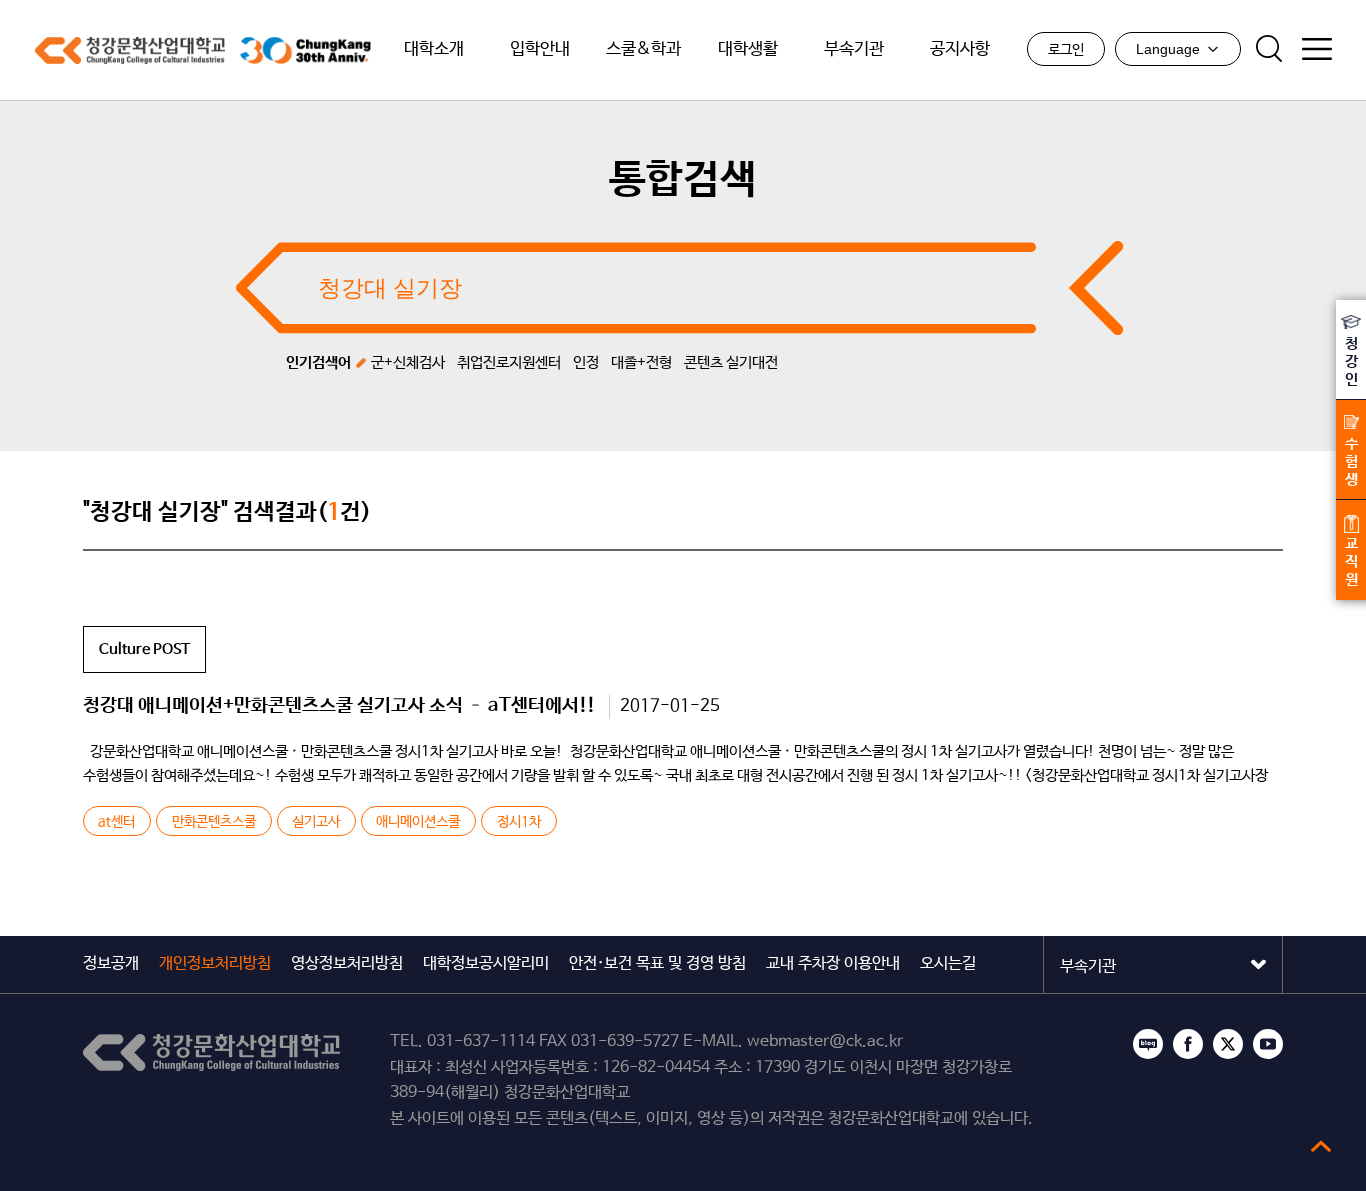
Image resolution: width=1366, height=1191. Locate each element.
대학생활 (748, 49)
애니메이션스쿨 (418, 822)
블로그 (1148, 1044)
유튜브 (1268, 1044)
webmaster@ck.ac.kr (825, 1041)
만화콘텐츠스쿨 (214, 822)
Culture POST (144, 649)
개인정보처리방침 (215, 963)
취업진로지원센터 (509, 362)
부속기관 (854, 49)
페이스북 (1188, 1044)
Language (1168, 49)
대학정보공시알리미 (486, 963)
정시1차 (519, 822)
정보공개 (111, 963)
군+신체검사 (408, 362)
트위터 (1228, 1044)
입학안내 (540, 49)
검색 (1269, 49)
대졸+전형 (641, 362)
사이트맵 (1317, 49)
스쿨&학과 (643, 49)
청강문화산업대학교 (129, 50)
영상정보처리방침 (347, 963)
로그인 (1066, 50)
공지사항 (960, 49)
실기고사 (316, 822)
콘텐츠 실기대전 (731, 362)
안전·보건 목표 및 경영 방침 (657, 963)
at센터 (116, 822)
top (1321, 1146)
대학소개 (434, 49)
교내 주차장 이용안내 (833, 963)
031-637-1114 (481, 1041)
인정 (586, 362)
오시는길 (948, 963)
